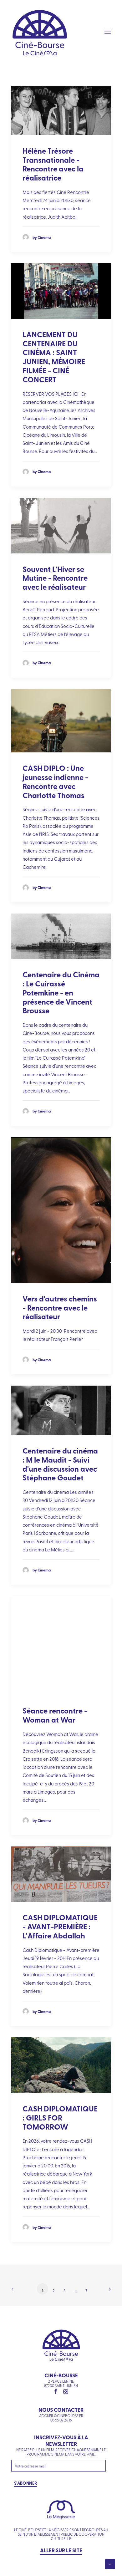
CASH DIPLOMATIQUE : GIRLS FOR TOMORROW (60, 2118)
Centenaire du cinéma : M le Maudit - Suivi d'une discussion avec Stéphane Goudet (60, 1464)
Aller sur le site (61, 2550)
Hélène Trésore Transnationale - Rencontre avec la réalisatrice (53, 164)
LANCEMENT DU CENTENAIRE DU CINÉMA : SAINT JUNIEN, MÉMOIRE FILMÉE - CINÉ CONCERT (54, 357)
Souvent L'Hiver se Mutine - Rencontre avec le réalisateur (55, 578)
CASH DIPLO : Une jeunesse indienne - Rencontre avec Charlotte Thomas (55, 781)
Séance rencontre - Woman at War (55, 1715)
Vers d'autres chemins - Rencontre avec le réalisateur (60, 1308)
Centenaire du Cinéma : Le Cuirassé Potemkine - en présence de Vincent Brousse (61, 992)
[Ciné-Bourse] (40, 32)
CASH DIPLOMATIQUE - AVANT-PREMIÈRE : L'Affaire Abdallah (60, 1926)
